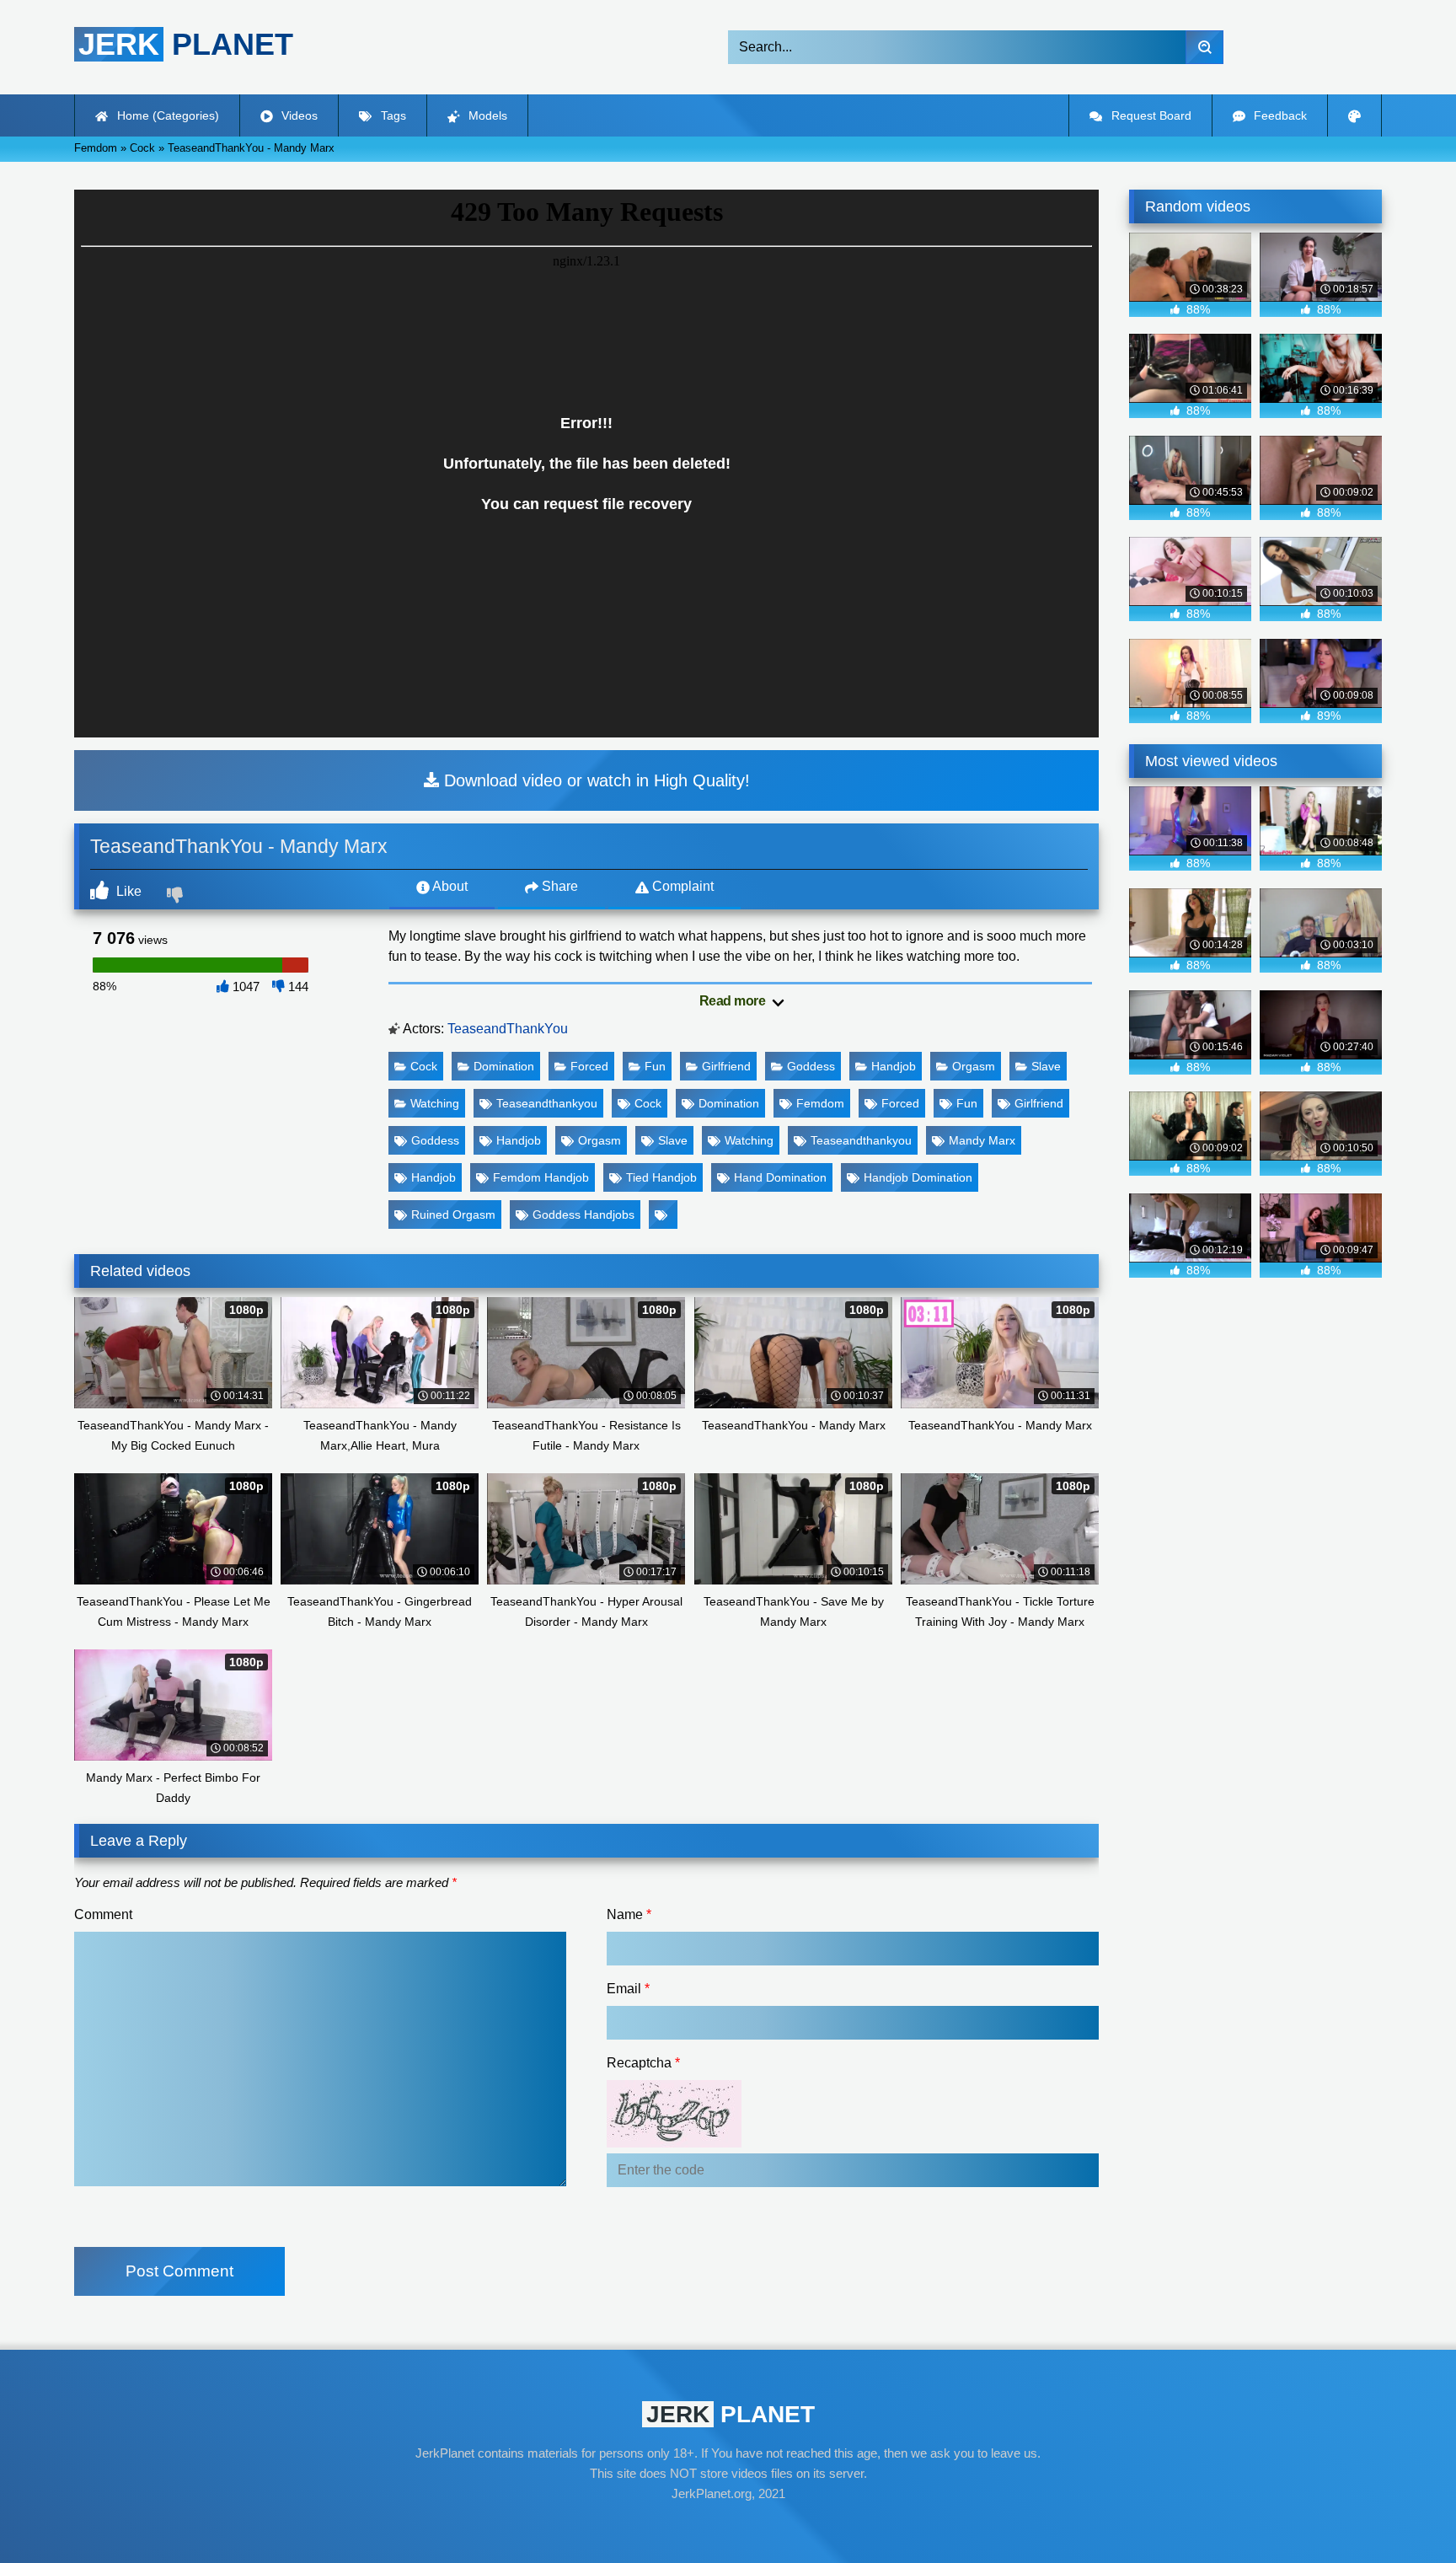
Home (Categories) (166, 115)
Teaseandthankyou (547, 1103)
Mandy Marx (982, 1140)
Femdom (820, 1103)
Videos (298, 115)
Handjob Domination (918, 1177)
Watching (435, 1103)
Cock (424, 1066)
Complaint (681, 886)
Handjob (894, 1066)
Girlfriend (726, 1066)
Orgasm (974, 1066)
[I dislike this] (177, 897)
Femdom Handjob (541, 1177)
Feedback (1279, 115)
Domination (504, 1066)
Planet (186, 44)
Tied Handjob (661, 1177)
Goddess (811, 1066)
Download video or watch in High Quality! (594, 780)
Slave (1046, 1066)
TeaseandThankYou (508, 1029)
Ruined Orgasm (453, 1214)
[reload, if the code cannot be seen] (674, 2143)
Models (486, 115)
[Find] (1204, 47)
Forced (589, 1066)
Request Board (1150, 115)
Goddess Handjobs (583, 1214)
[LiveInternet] (728, 2526)
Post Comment (179, 2271)
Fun (655, 1066)
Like (127, 891)
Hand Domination (780, 1177)
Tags (392, 115)
